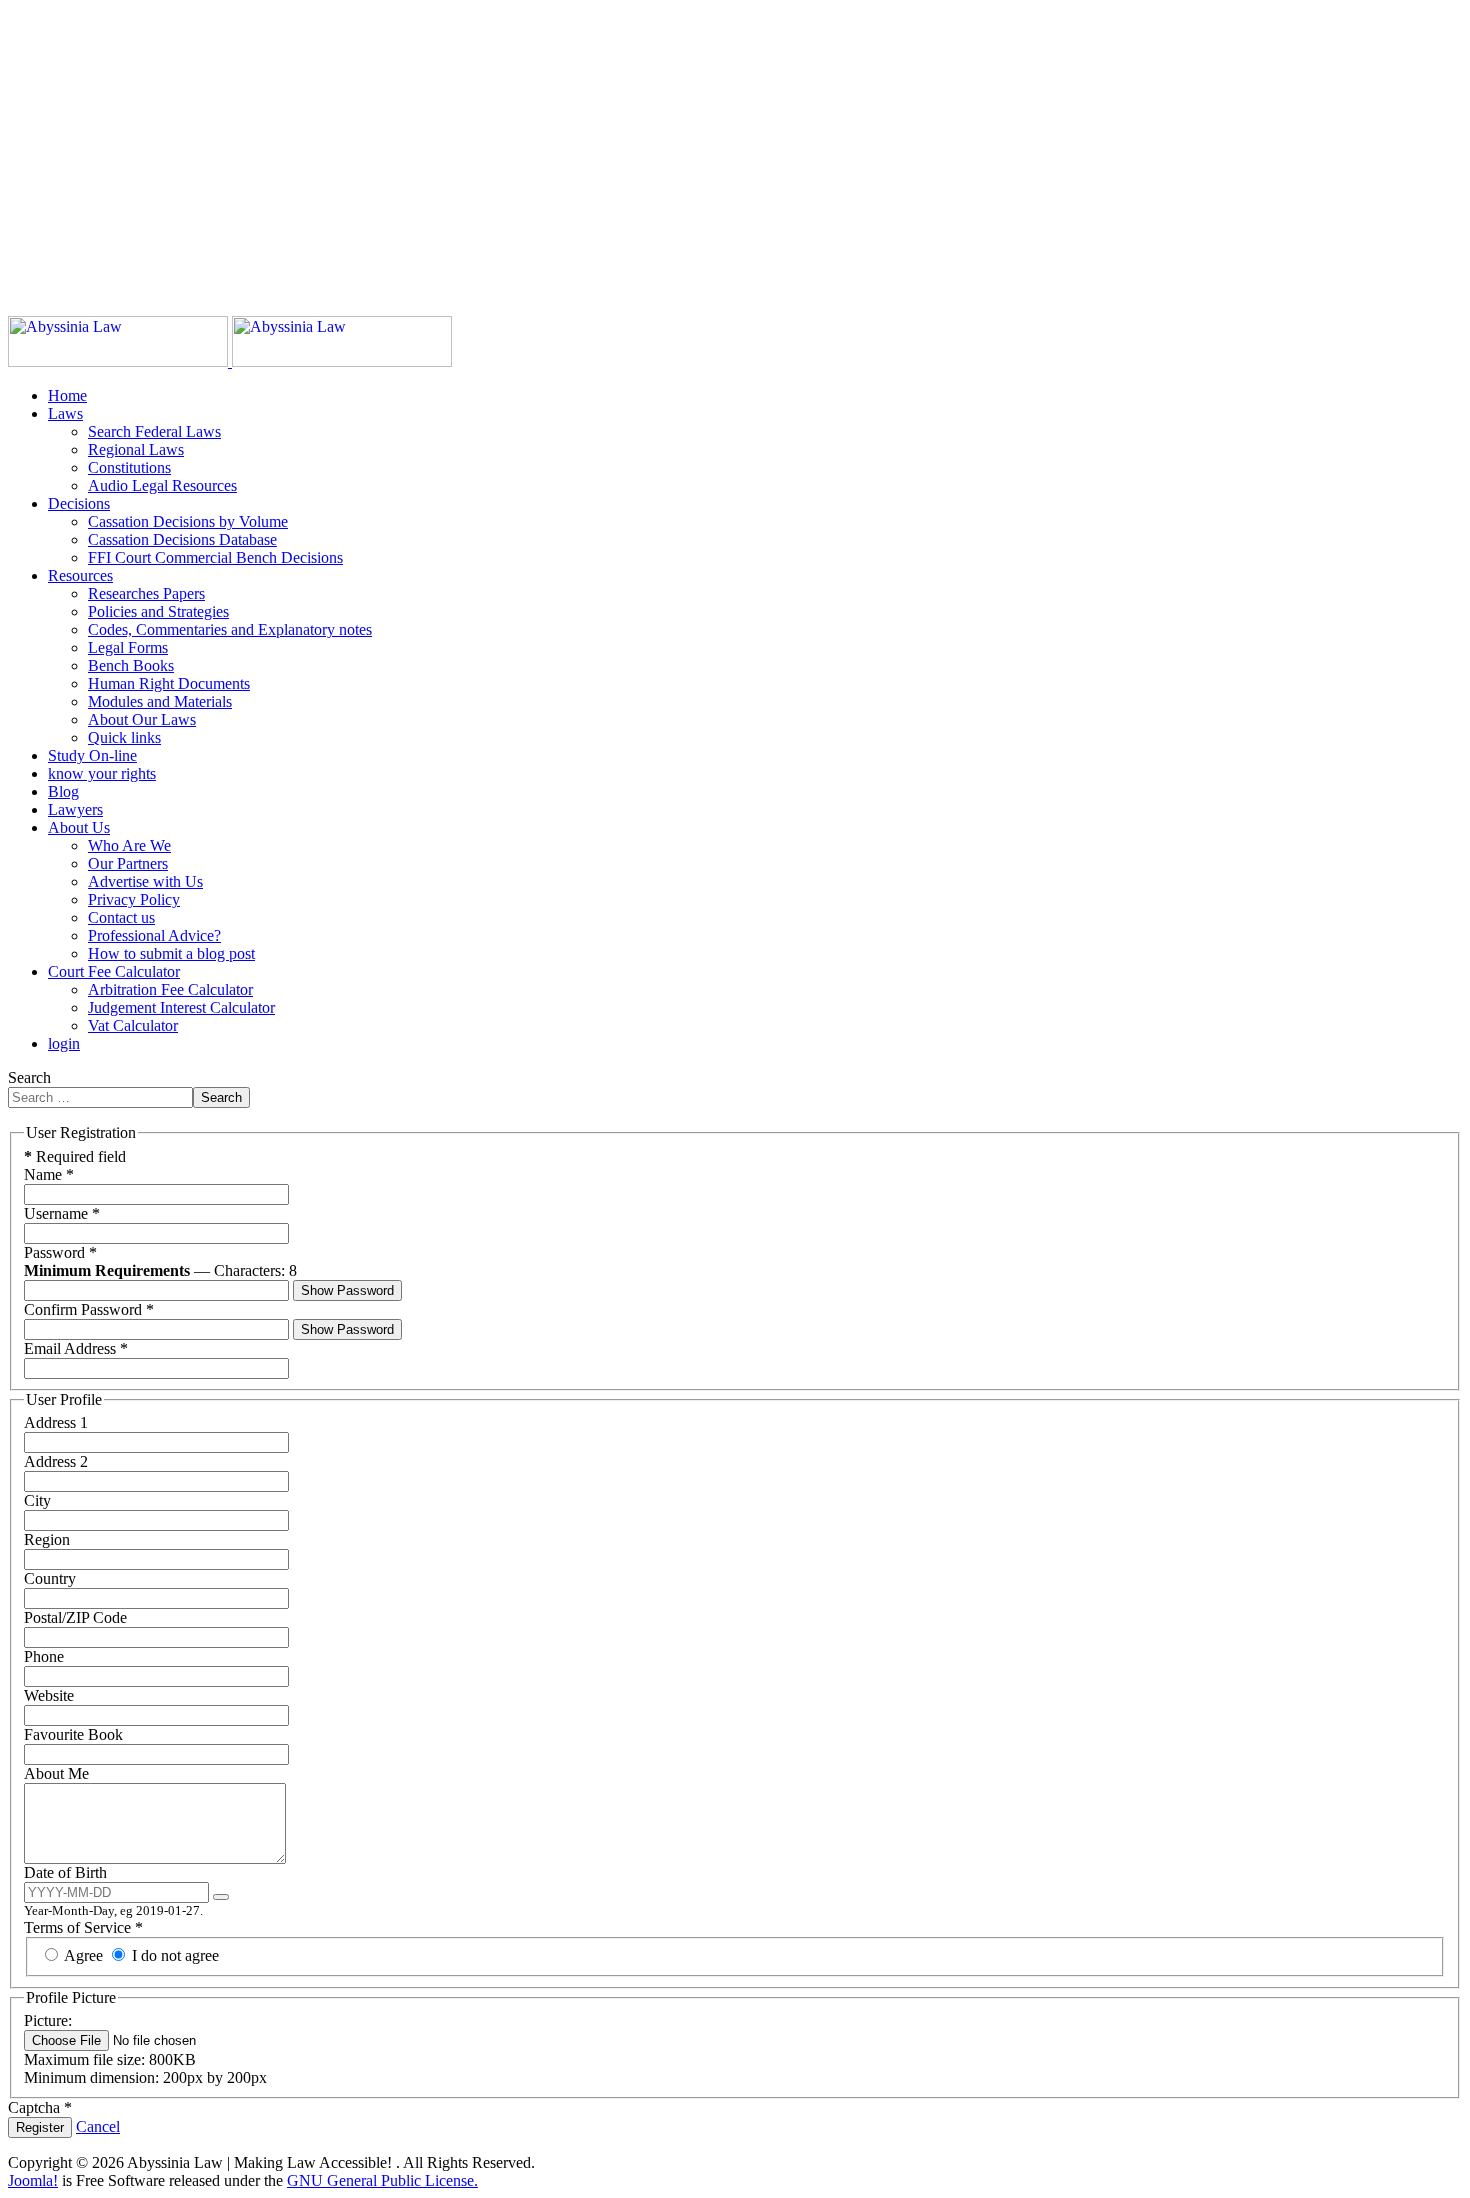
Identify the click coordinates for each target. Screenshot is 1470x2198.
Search (29, 1077)
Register (40, 2127)
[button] (65, 413)
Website (49, 1695)
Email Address (76, 1348)
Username (62, 1213)
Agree (84, 1955)
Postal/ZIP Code (75, 1617)
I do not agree (173, 1955)
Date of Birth (65, 1872)
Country (50, 1578)
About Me (56, 1773)
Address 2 (56, 1461)
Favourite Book (73, 1734)
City (37, 1500)
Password (60, 1252)
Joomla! (33, 2180)
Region (47, 1539)
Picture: (48, 2020)
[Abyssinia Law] (230, 361)
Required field (75, 1156)
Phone (44, 1656)
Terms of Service (83, 1927)
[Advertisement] (608, 148)
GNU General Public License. (382, 2180)
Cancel (98, 2126)
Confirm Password (89, 1309)
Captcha (40, 2107)
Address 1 (56, 1422)
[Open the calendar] (221, 1897)
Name (49, 1174)
